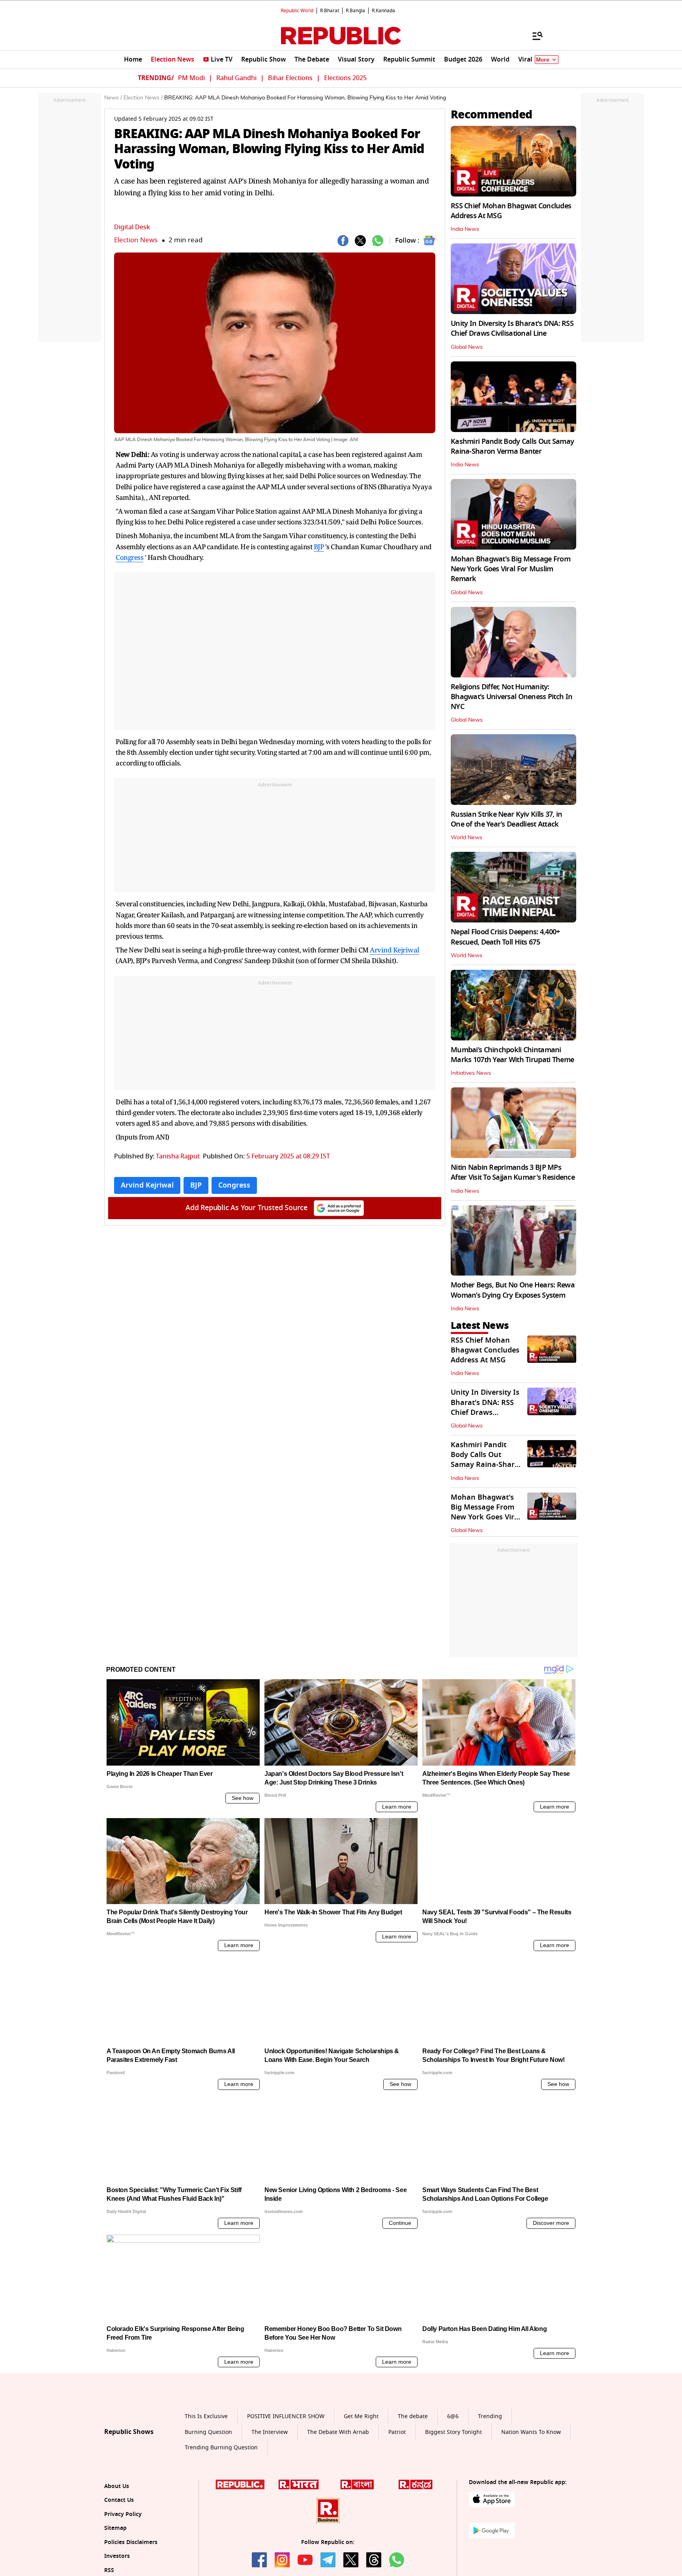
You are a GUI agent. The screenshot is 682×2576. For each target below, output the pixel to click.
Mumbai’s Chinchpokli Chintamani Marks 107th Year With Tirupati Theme (512, 1055)
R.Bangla (355, 11)
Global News (467, 347)
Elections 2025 (345, 78)
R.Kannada (383, 11)
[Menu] (534, 36)
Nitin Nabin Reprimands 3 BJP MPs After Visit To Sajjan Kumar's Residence (513, 1172)
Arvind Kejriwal (394, 950)
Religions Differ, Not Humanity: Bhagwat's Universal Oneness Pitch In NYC (511, 697)
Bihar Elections (290, 78)
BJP (319, 547)
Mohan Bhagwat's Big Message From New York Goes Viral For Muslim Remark (511, 569)
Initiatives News (471, 1073)
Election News (136, 240)
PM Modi (191, 78)
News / (113, 98)
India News (465, 229)
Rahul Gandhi (236, 78)
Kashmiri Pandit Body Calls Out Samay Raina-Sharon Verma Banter (512, 446)
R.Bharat (330, 11)
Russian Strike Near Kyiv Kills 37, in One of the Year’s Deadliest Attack (506, 819)
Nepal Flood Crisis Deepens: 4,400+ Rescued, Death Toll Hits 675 (505, 937)
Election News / (143, 98)
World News (467, 838)
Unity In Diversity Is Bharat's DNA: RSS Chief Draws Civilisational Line (512, 328)
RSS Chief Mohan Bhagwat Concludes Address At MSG (511, 211)
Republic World (297, 11)
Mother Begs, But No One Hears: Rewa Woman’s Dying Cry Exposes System (513, 1290)
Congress (129, 557)
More (543, 60)
